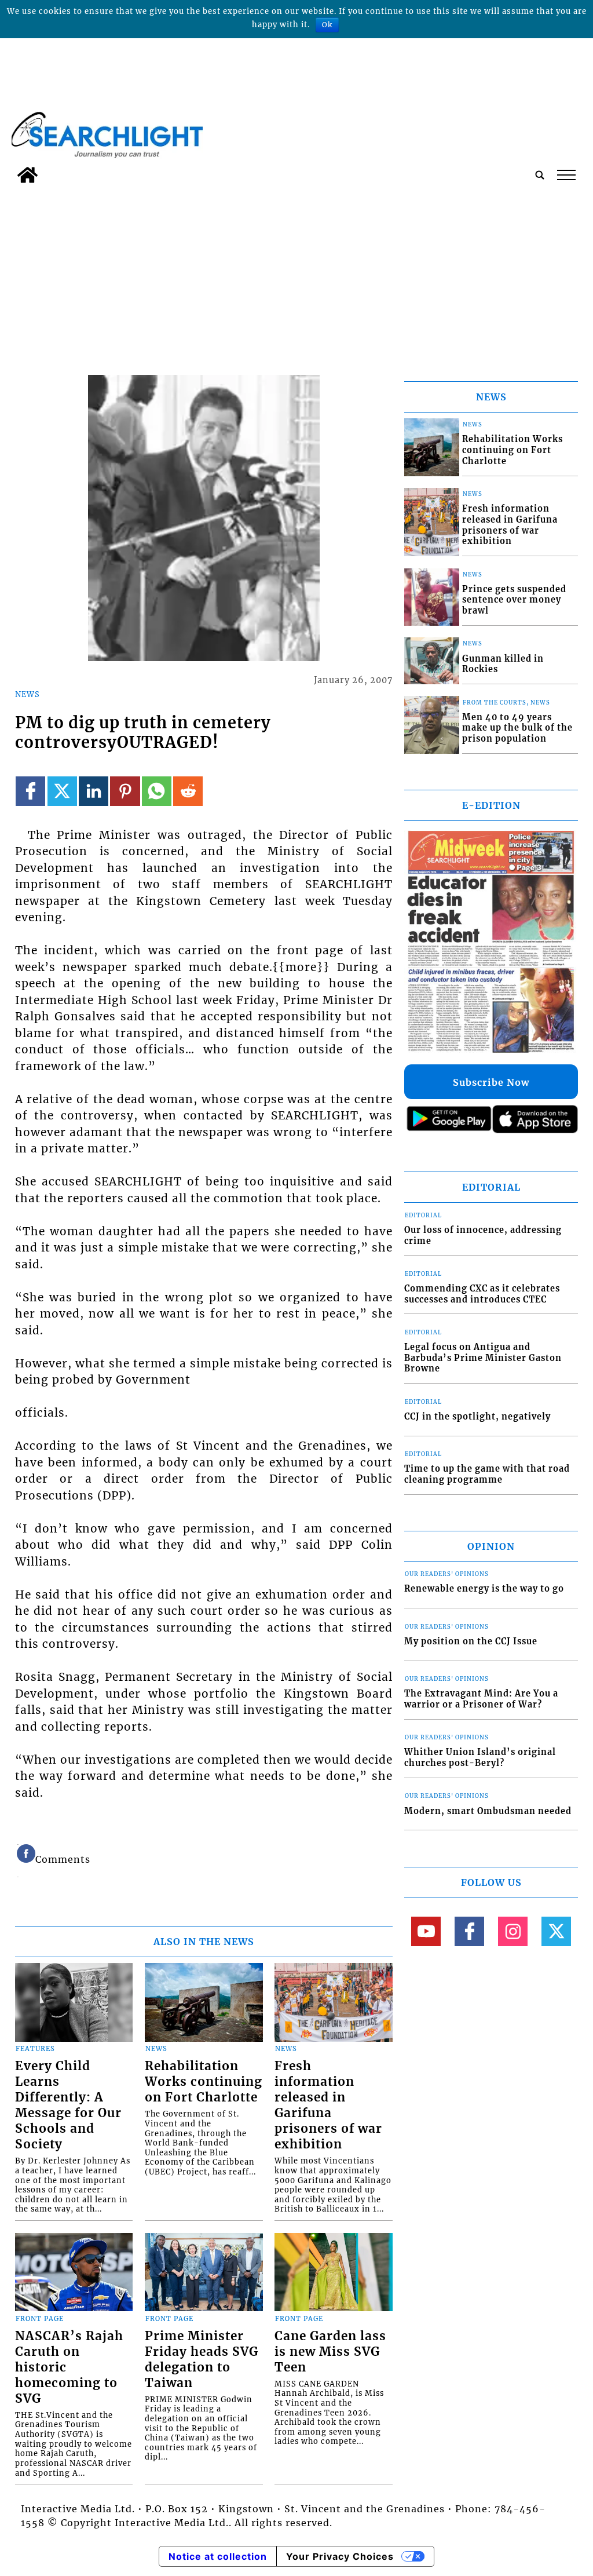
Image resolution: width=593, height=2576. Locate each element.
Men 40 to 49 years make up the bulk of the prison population (517, 728)
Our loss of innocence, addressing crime (483, 1236)
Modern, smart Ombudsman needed (488, 1811)
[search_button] (540, 175)
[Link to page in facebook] (30, 791)
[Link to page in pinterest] (125, 791)
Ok (327, 25)
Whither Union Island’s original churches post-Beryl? (480, 1758)
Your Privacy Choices (340, 2556)
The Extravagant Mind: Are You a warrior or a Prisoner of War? (481, 1699)
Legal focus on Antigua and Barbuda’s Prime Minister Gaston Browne (483, 1358)
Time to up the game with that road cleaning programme (487, 1474)
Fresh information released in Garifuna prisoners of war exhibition (328, 2105)
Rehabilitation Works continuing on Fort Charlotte (204, 2082)
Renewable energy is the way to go (484, 1589)
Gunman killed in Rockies (503, 664)
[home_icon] (28, 175)
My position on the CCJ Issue (471, 1641)
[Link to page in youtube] (426, 1931)
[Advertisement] (296, 276)
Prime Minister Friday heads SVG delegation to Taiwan (202, 2360)
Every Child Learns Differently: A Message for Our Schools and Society (68, 2105)
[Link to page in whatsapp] (157, 791)
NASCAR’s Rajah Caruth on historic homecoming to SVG (69, 2367)
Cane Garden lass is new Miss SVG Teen (330, 2352)
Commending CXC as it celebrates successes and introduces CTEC (482, 1294)
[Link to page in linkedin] (94, 791)
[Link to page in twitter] (62, 791)
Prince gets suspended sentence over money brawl (514, 600)
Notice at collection (218, 2556)
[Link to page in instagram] (513, 1931)
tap (565, 175)
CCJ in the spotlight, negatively (477, 1417)
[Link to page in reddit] (188, 791)
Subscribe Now (491, 1082)
